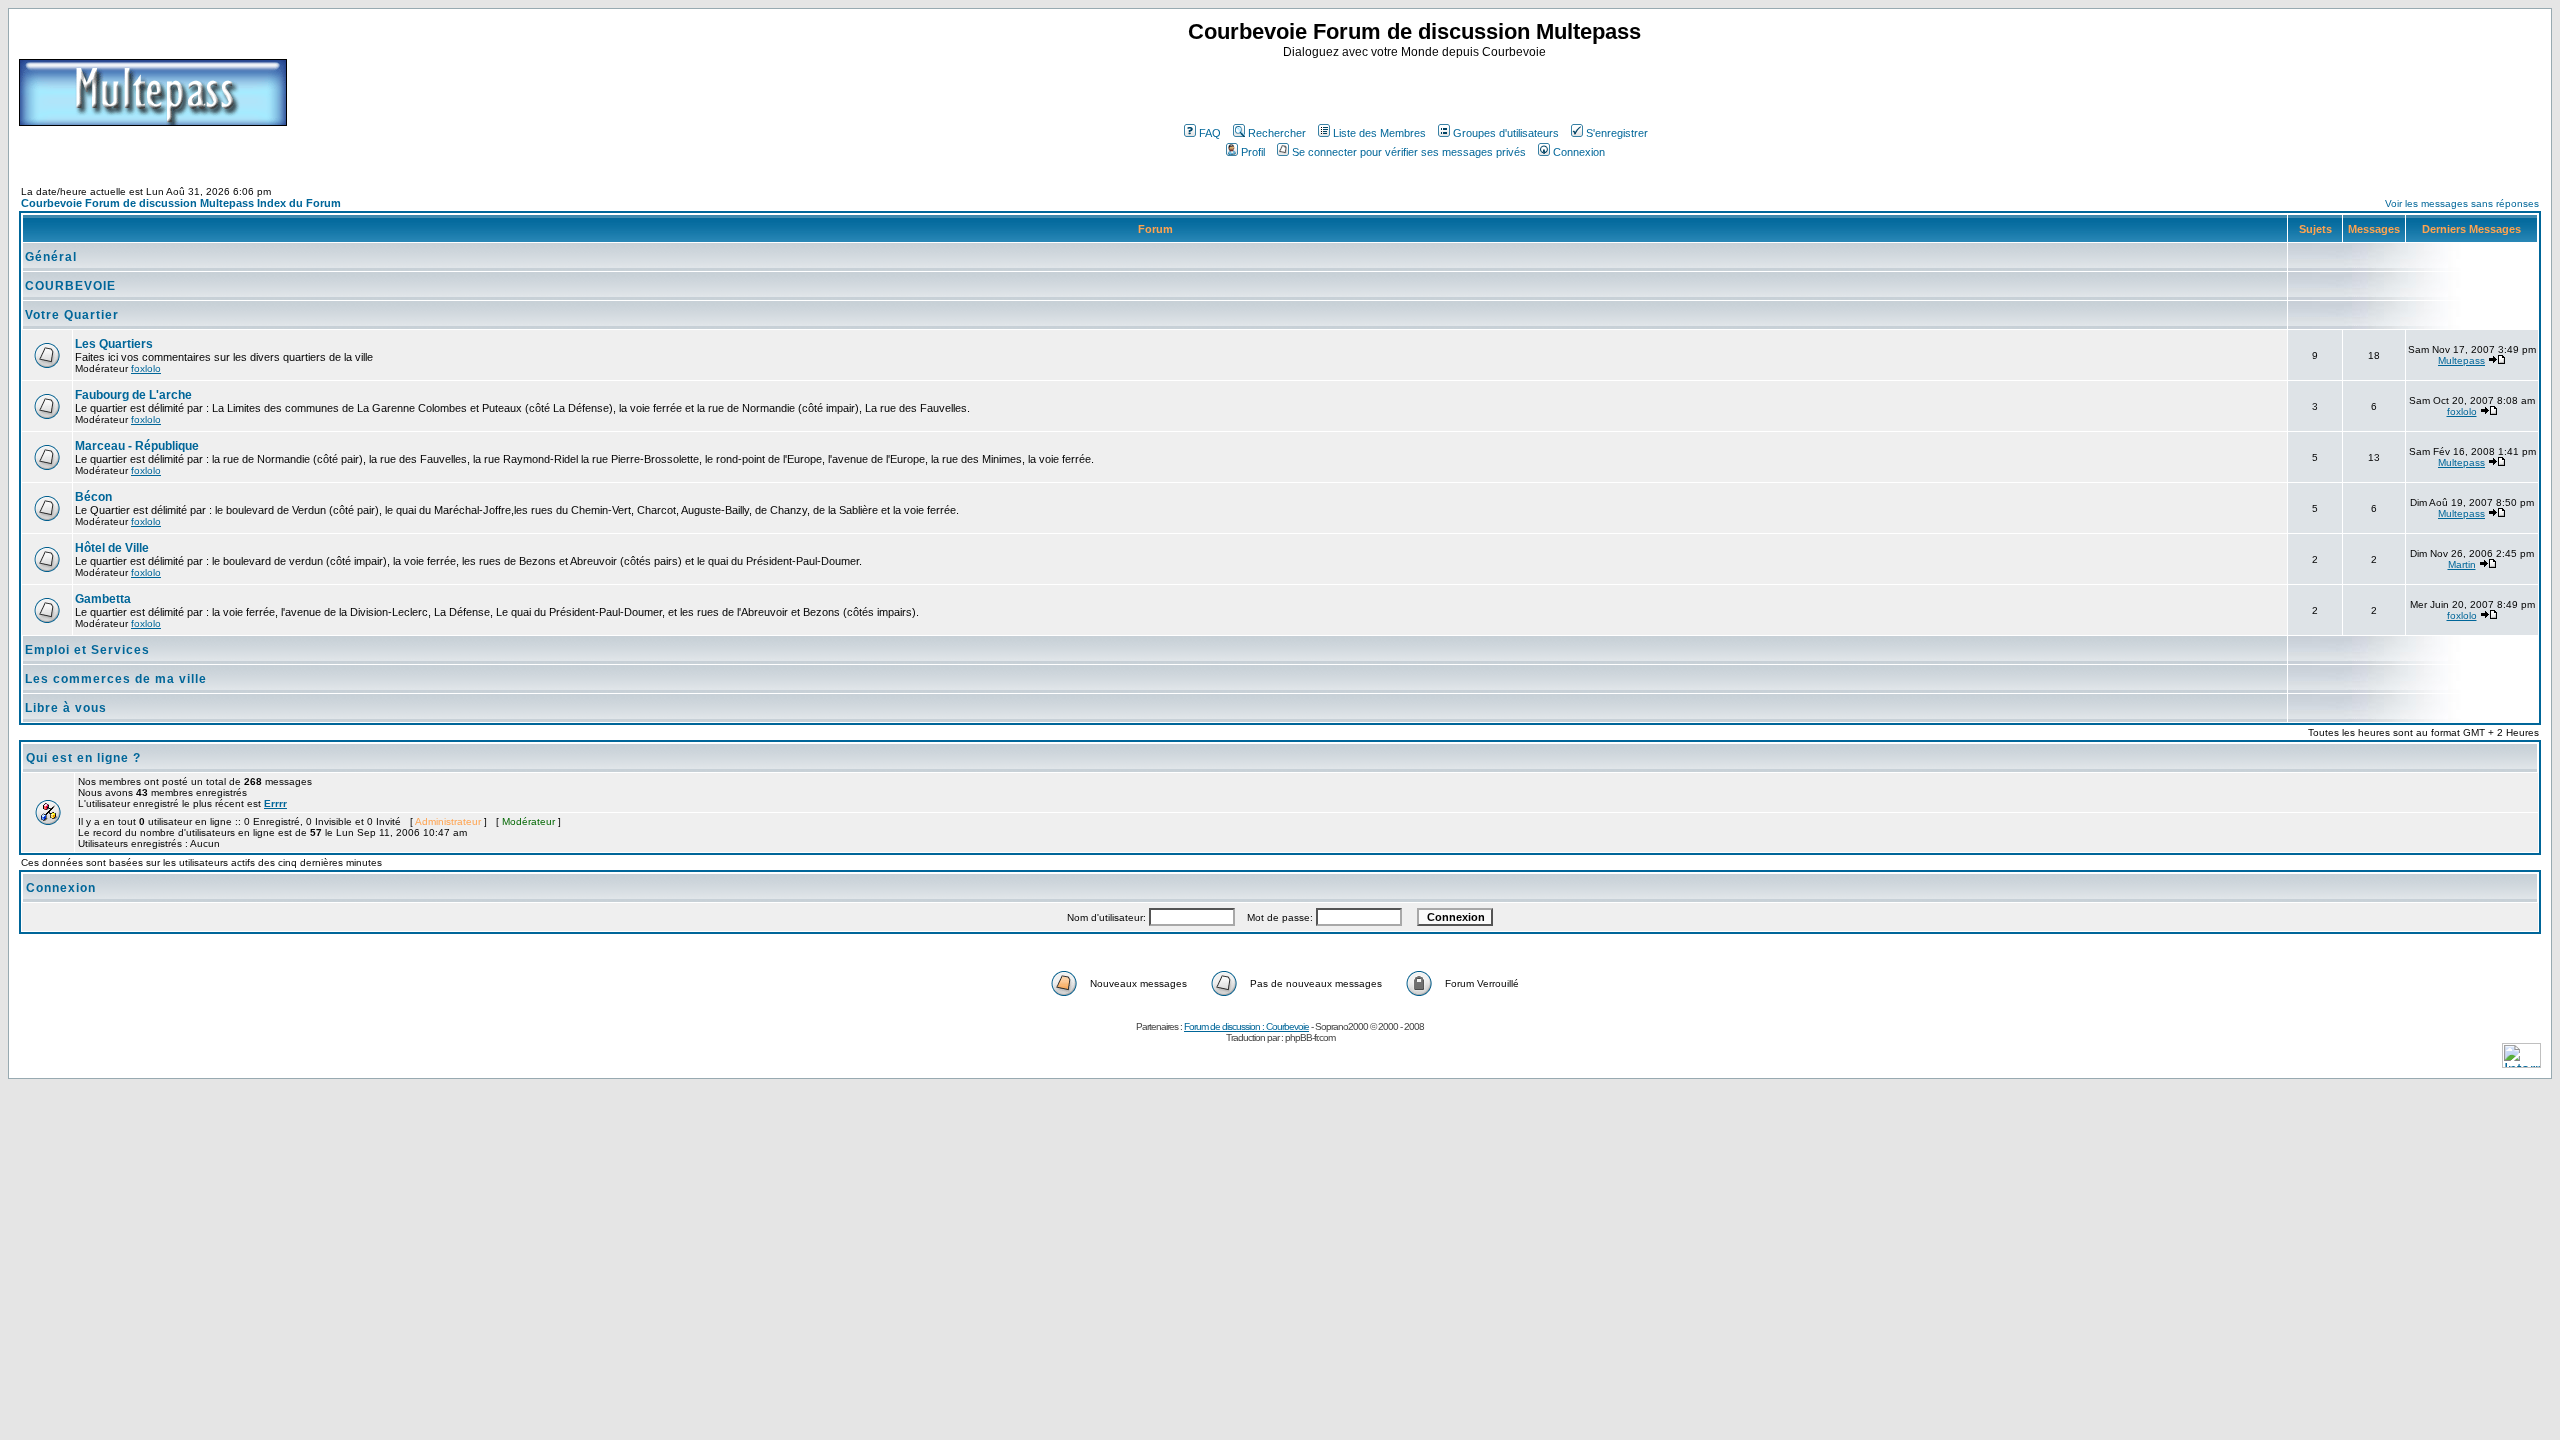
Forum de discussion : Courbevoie (1246, 1026)
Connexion (1579, 152)
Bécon (93, 497)
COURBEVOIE (70, 286)
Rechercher (1277, 133)
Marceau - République (137, 446)
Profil (1253, 152)
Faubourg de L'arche (133, 395)
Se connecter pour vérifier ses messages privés (1409, 152)
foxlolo (146, 368)
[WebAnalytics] (2521, 1062)
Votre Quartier (72, 315)
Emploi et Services (87, 650)
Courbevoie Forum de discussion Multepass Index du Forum (181, 203)
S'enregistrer (1617, 133)
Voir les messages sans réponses (2462, 203)
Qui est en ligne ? (83, 758)
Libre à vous (66, 708)
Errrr (275, 803)
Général (51, 257)
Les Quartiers (114, 344)
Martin (2462, 564)
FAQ (1210, 133)
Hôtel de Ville (112, 548)
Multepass (2461, 360)
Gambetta (103, 599)
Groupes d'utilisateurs (1506, 133)
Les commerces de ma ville (116, 679)
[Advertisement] (1417, 89)
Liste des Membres (1379, 133)
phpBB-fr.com (1310, 1037)
